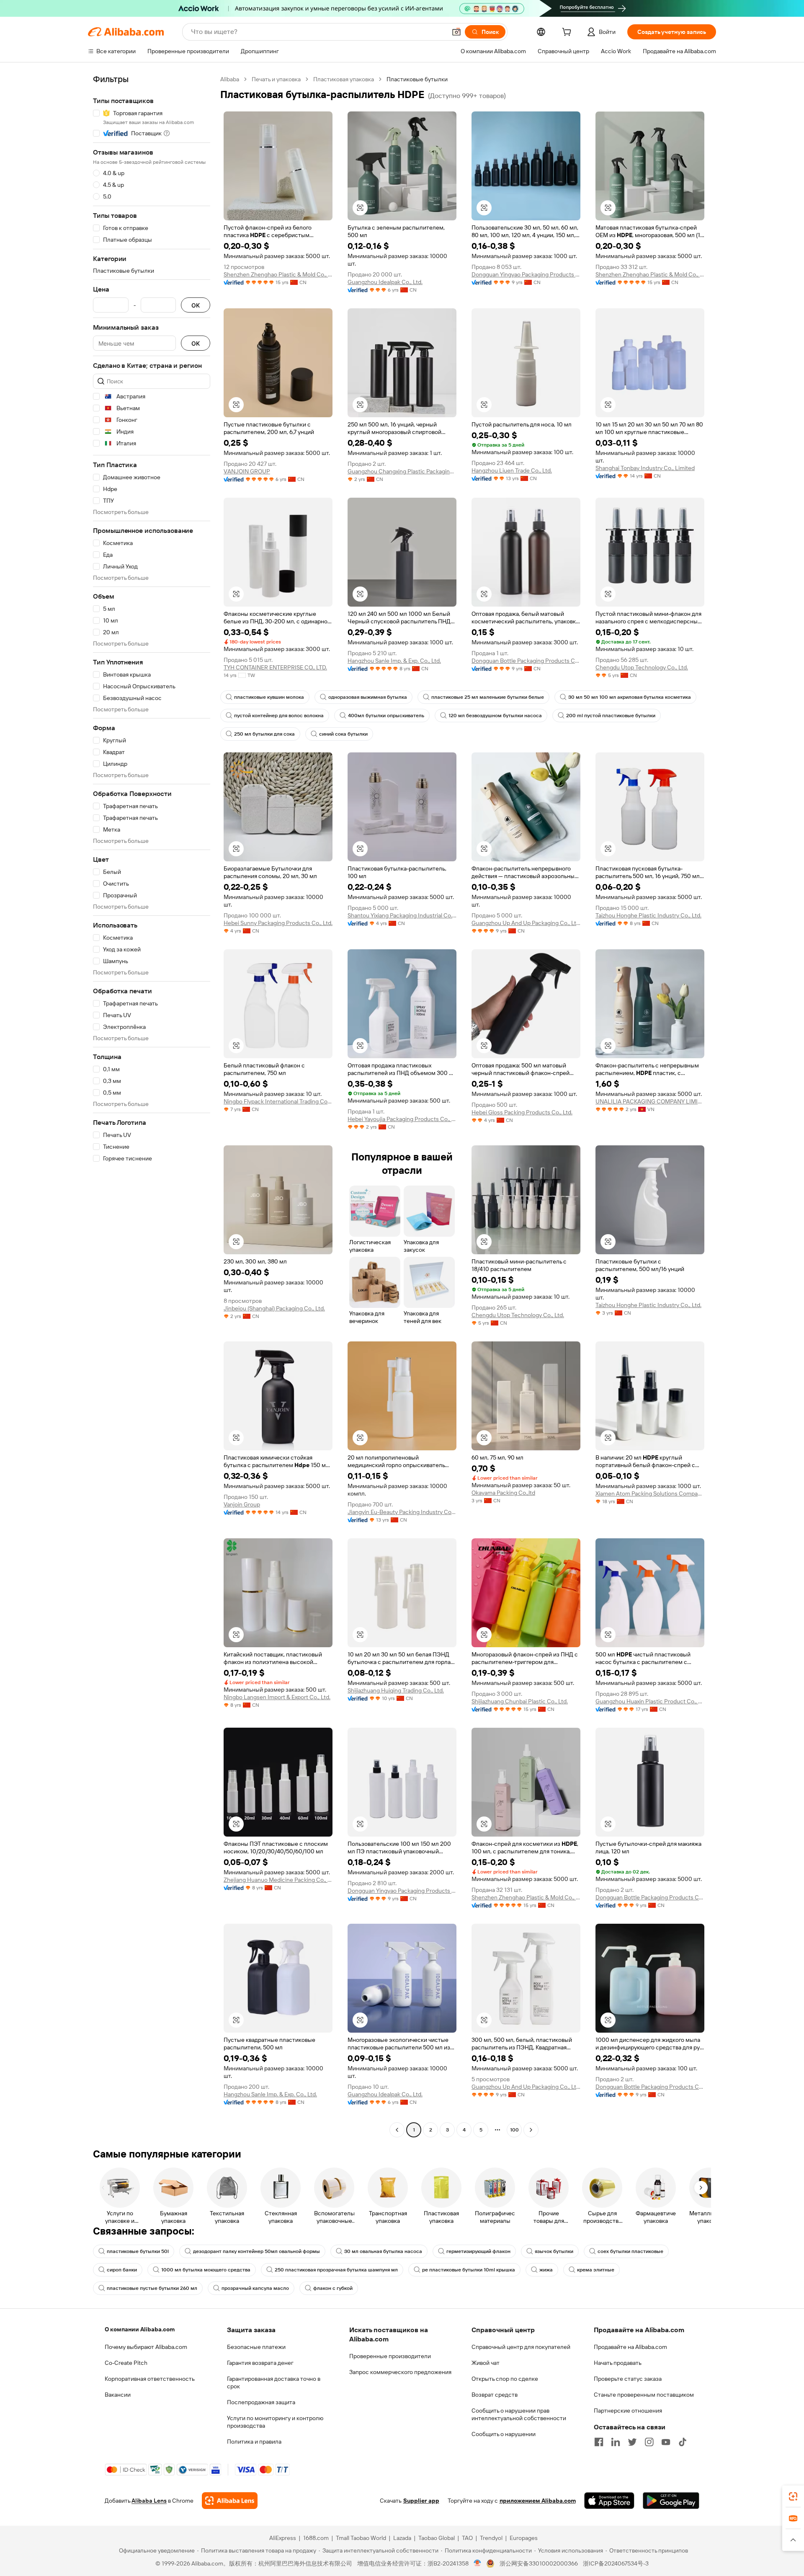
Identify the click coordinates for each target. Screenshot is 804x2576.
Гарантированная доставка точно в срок (274, 2382)
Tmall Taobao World (361, 2538)
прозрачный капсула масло (255, 2288)
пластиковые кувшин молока (269, 697)
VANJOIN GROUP (247, 471)
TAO (467, 2538)
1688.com (316, 2538)
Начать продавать (618, 2363)
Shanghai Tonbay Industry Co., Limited (645, 468)
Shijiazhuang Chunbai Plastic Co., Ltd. (520, 1701)
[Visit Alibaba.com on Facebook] (599, 2442)
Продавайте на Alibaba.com (630, 2347)
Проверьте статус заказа (628, 2379)
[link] (793, 2496)
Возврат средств (495, 2395)
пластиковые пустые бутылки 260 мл (152, 2288)
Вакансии (118, 2395)
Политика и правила (254, 2442)
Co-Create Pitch (126, 2363)
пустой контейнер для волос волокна (279, 716)
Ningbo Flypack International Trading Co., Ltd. (278, 1101)
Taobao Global (437, 2538)
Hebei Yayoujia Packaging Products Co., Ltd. (402, 1119)
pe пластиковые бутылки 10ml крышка (469, 2270)
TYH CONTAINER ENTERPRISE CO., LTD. (275, 667)
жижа (546, 2270)
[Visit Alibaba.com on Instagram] (649, 2442)
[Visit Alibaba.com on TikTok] (683, 2442)
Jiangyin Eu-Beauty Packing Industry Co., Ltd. (402, 1512)
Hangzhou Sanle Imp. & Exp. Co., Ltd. (394, 661)
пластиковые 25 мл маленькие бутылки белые (488, 697)
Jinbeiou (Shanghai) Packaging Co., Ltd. (274, 1308)
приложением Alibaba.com (538, 2501)
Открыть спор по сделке (505, 2379)
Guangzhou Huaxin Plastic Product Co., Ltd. (650, 1701)
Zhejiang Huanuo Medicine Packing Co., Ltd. (278, 1880)
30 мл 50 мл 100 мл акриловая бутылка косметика (630, 697)
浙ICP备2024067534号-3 (616, 2563)
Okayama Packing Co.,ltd (503, 1493)
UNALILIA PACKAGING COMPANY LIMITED (650, 1101)
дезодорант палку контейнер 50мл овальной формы (256, 2251)
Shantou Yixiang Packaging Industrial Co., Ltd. (402, 915)
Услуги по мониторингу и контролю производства (275, 2422)
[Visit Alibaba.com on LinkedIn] (616, 2442)
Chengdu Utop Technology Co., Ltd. (642, 667)
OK (196, 305)
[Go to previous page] (397, 2130)
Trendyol (491, 2538)
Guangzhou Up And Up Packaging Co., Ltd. (526, 923)
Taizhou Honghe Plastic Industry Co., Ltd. (648, 915)
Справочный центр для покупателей (521, 2347)
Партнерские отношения (628, 2411)
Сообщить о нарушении (504, 2434)
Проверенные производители (390, 2356)
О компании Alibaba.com (140, 2329)
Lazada (402, 2538)
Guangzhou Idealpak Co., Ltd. (385, 282)
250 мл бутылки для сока (264, 734)
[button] (456, 32)
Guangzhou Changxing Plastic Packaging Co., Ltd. (402, 471)
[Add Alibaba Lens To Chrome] (230, 2501)
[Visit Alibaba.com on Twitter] (632, 2442)
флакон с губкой (333, 2288)
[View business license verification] (478, 2563)
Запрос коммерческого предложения (400, 2372)
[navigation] (152, 1106)
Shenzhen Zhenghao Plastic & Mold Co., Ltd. (278, 274)
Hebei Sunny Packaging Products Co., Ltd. (278, 923)
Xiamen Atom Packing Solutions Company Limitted (650, 1493)
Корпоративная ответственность (150, 2379)
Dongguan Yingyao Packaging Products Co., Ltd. (526, 274)
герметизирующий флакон (478, 2251)
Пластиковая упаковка (344, 79)
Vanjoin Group (242, 1504)
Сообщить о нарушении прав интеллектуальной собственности (519, 2414)
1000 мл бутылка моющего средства (206, 2270)
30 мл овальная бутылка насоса (383, 2251)
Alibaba (230, 79)
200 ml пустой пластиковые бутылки (611, 716)
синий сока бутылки (343, 734)
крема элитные (596, 2270)
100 (514, 2130)
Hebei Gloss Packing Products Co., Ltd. (522, 1112)
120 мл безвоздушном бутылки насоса (495, 716)
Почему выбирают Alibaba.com (146, 2347)
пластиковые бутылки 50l (138, 2251)
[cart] (568, 33)
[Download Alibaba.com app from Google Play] (671, 2501)
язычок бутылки (554, 2251)
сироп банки (122, 2270)
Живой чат (486, 2363)
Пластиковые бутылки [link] (417, 79)
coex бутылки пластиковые (630, 2251)
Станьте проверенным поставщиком (644, 2395)
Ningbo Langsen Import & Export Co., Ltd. (277, 1697)
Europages (524, 2538)
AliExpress (283, 2538)
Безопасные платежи (256, 2347)
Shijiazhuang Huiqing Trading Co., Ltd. (396, 1690)
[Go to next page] (531, 2130)
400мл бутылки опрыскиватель (386, 716)
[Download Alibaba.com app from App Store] (609, 2501)
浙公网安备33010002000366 (539, 2563)
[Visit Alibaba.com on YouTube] (666, 2442)
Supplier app (421, 2501)
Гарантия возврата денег (260, 2363)
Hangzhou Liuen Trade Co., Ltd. (512, 470)
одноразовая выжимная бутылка (368, 697)
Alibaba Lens (149, 2501)
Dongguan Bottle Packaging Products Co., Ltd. (526, 661)
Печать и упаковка (276, 79)
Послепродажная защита (261, 2402)
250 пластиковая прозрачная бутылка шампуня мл (336, 2270)
